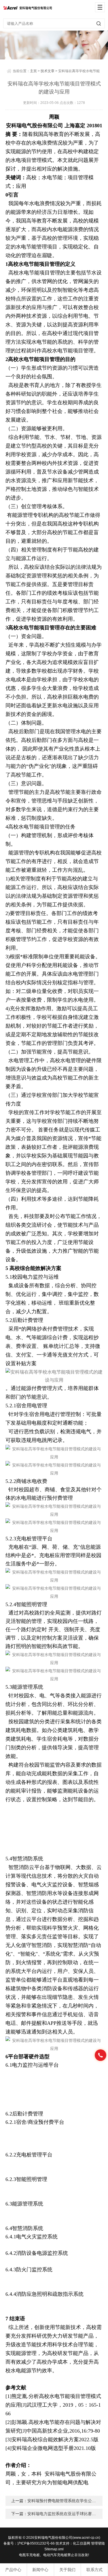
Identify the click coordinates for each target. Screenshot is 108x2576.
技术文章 (48, 71)
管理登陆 (98, 2543)
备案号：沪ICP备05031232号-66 (29, 2543)
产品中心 (13, 2570)
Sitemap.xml (54, 2549)
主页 (33, 71)
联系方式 (94, 2570)
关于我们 (67, 2570)
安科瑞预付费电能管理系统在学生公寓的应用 (68, 2501)
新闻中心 (40, 2570)
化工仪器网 (82, 2543)
